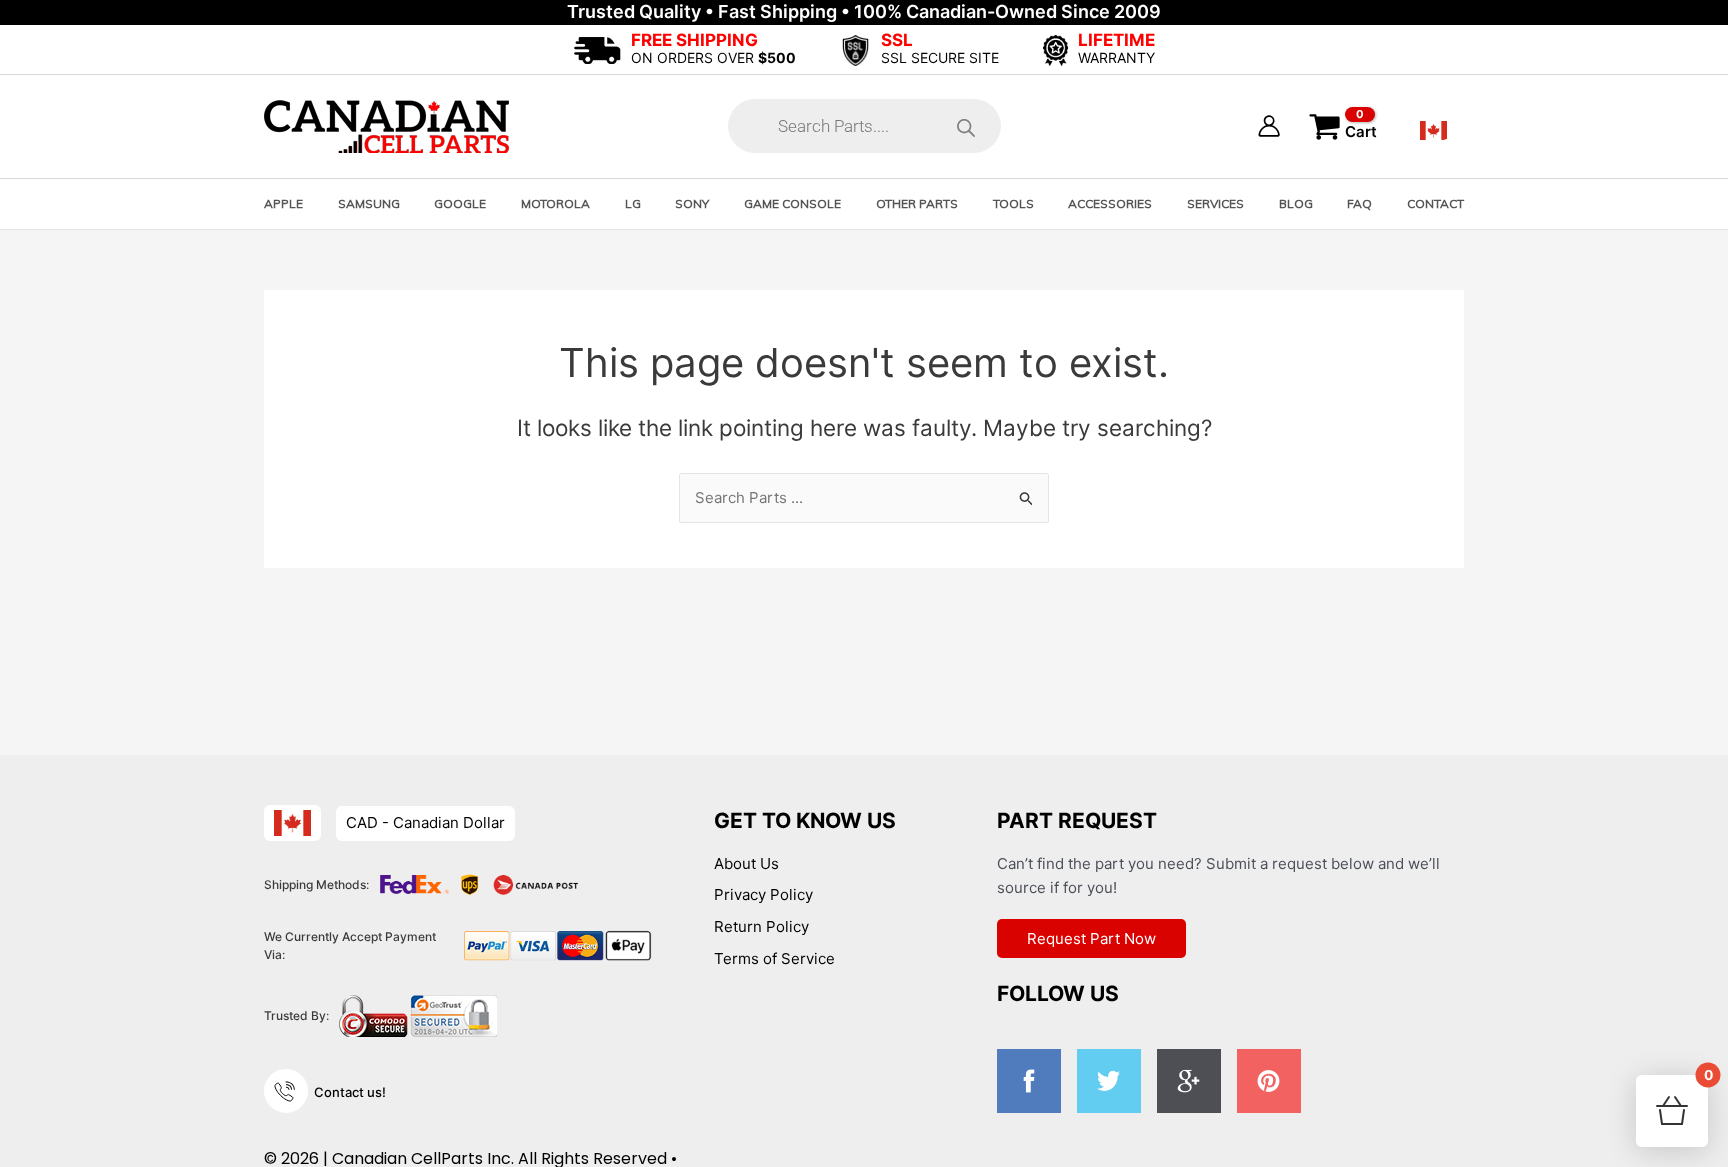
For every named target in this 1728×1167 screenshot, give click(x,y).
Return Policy (761, 926)
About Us (746, 863)
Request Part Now (1091, 938)
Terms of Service (774, 958)
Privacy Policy (763, 894)
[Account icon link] (1269, 126)
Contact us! (350, 1092)
